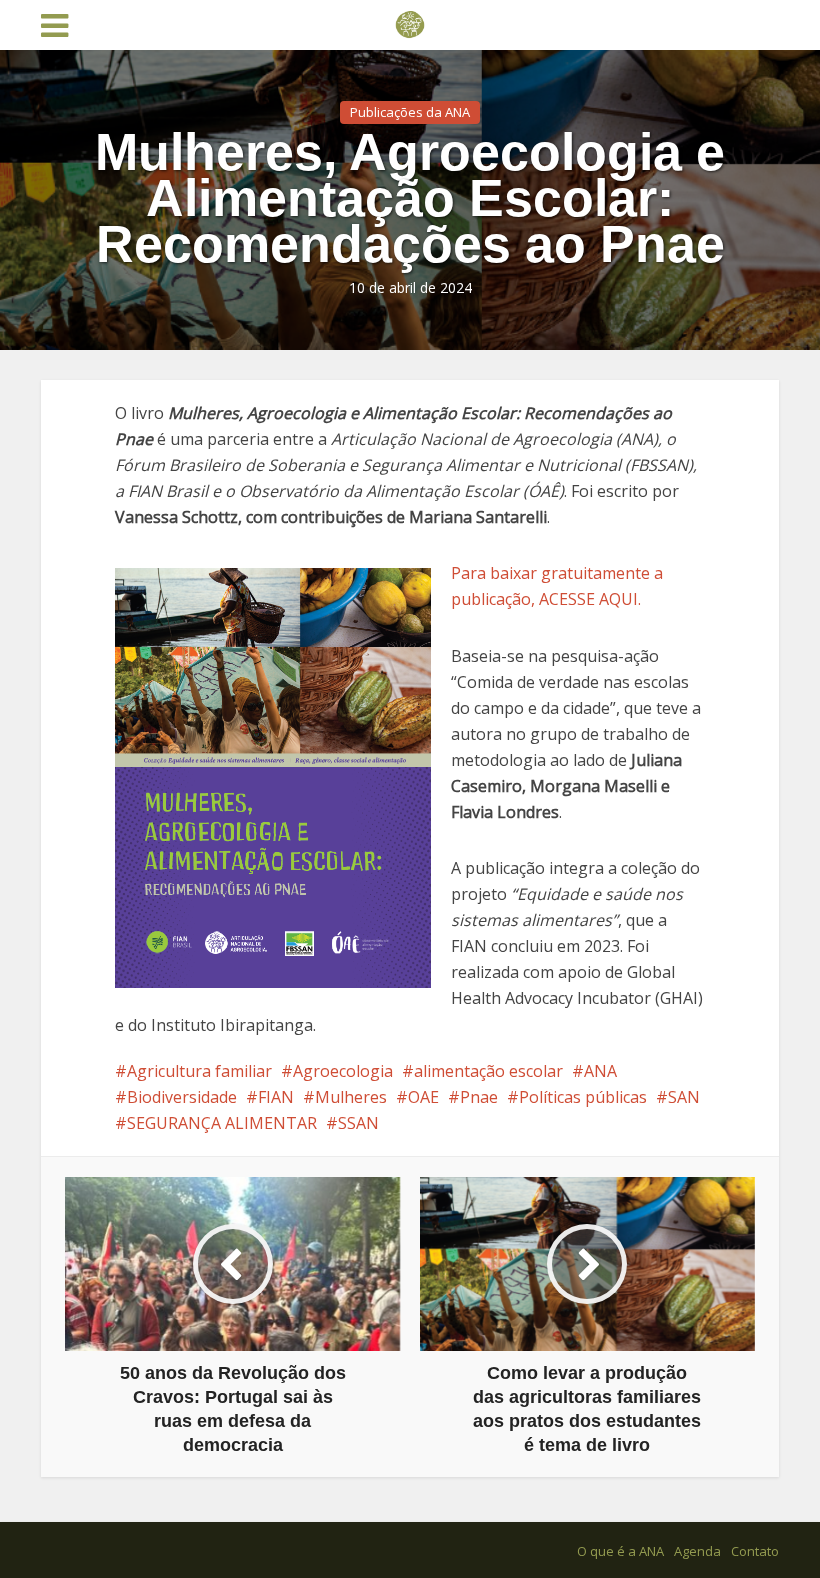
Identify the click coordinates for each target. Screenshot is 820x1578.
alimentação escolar (488, 1071)
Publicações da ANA (410, 112)
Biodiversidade (182, 1097)
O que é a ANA (620, 1551)
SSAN (358, 1123)
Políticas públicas (583, 1097)
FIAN (276, 1097)
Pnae (479, 1097)
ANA (600, 1071)
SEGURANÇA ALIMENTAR (222, 1123)
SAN (684, 1097)
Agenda (697, 1551)
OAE (423, 1097)
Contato (755, 1551)
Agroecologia (343, 1071)
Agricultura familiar (199, 1071)
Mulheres (351, 1097)
